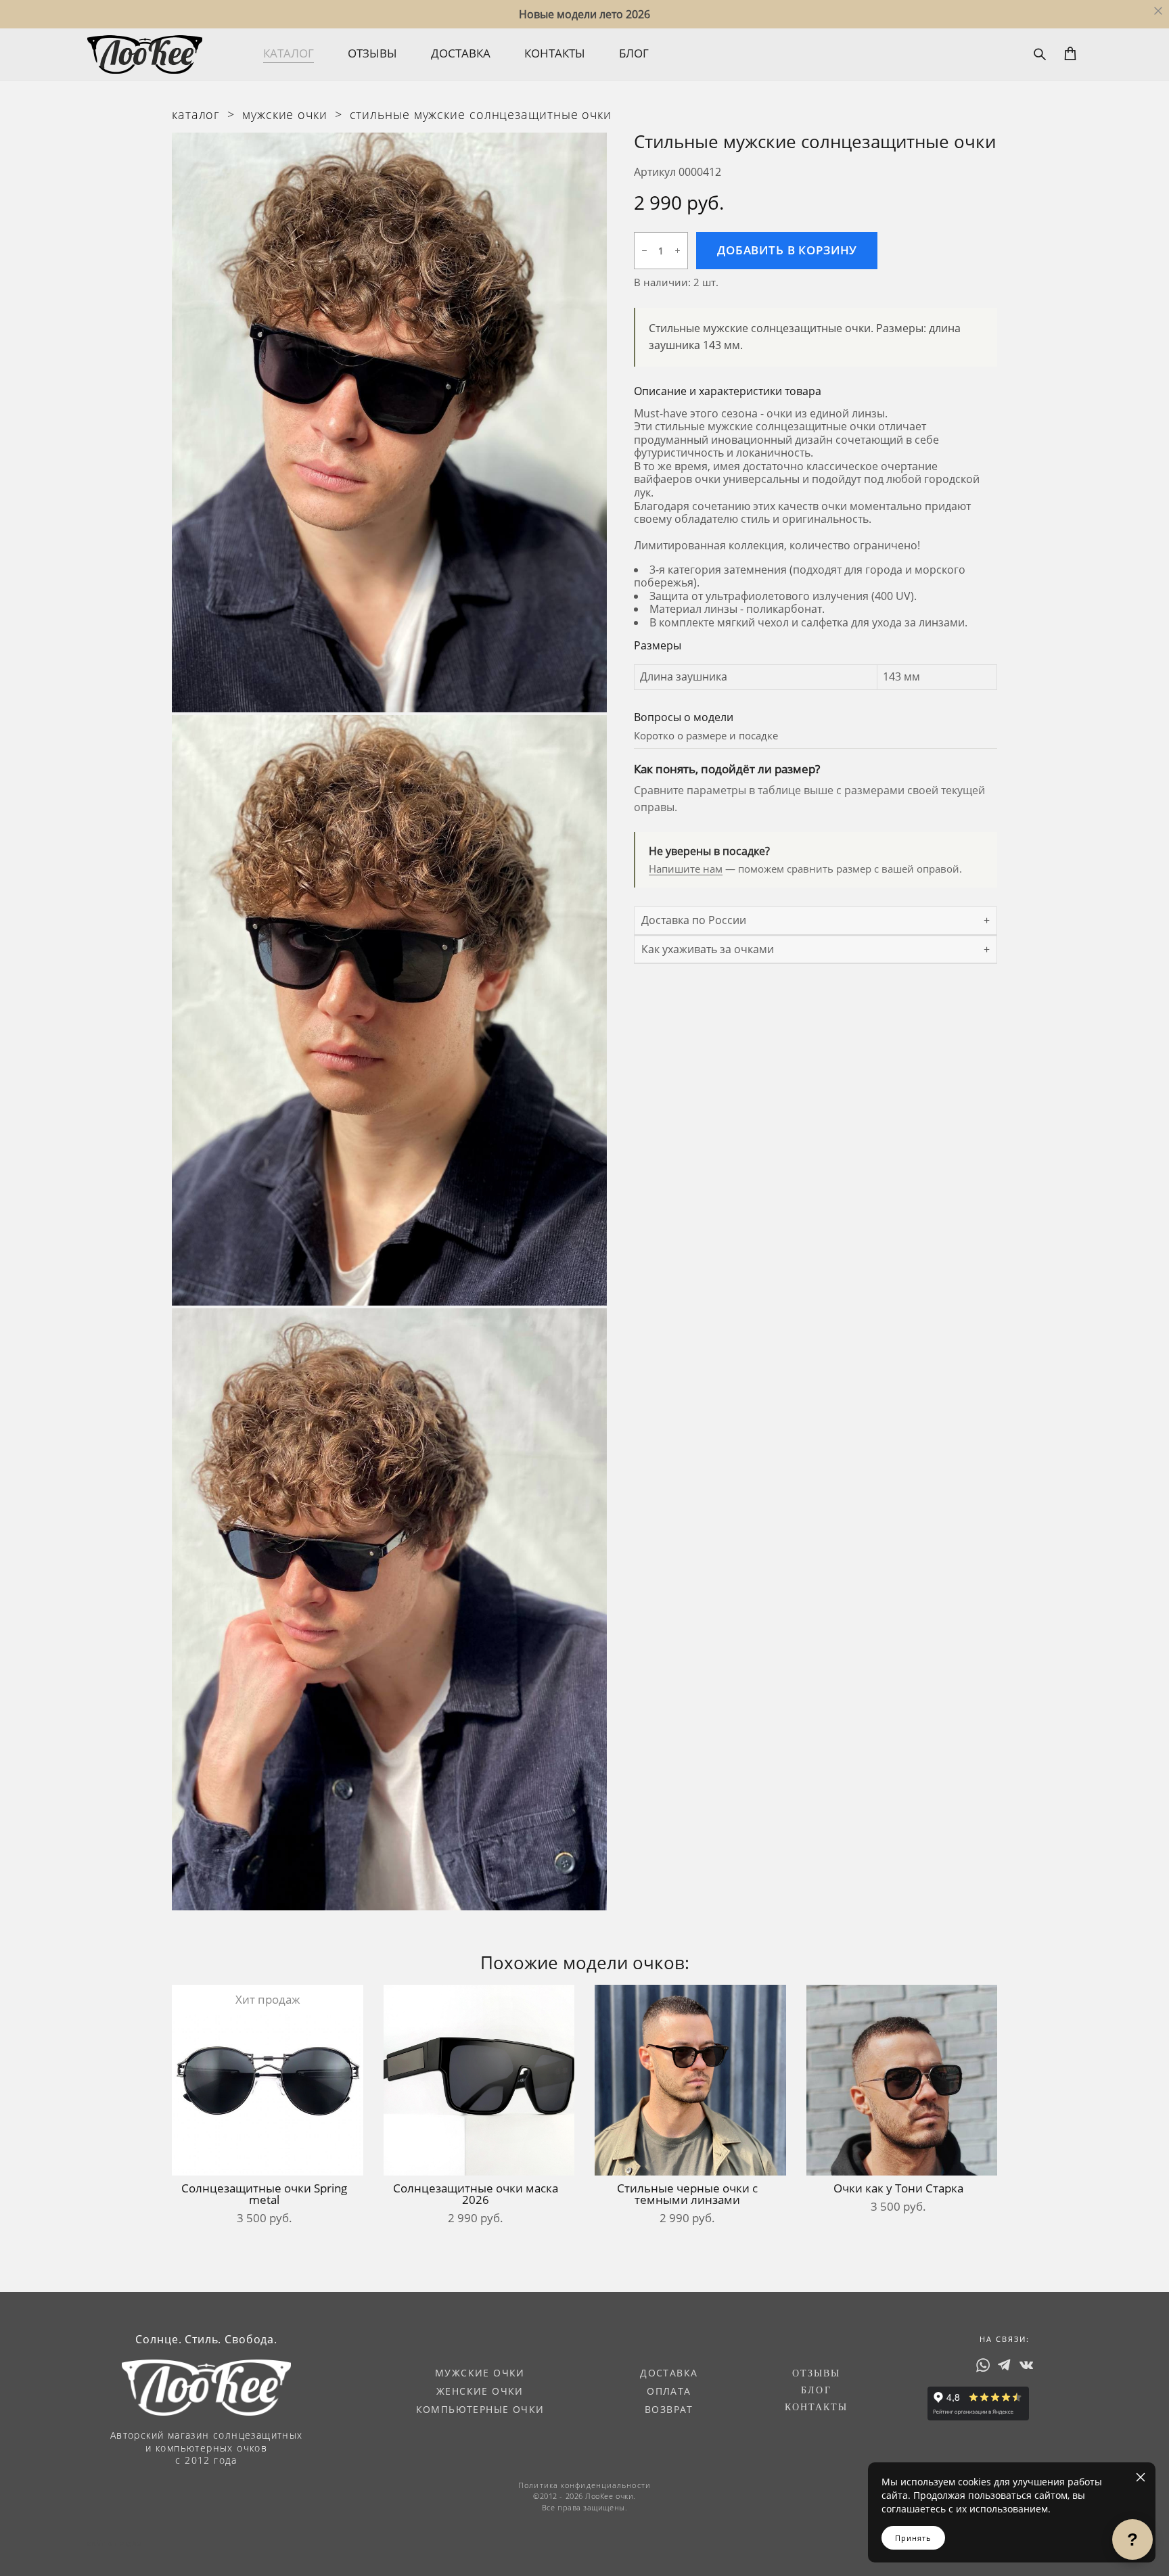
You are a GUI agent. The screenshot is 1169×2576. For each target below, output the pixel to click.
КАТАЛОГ (289, 53)
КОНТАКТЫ (555, 53)
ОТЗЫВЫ (372, 53)
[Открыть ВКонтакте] (1026, 2365)
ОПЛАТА (669, 2391)
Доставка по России (694, 920)
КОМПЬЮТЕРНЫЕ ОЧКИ (480, 2409)
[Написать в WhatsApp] (983, 2365)
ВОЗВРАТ (669, 2409)
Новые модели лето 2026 (584, 14)
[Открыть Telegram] (1005, 2365)
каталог (196, 114)
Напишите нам (686, 869)
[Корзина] (1071, 53)
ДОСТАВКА (461, 53)
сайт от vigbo (114, 2544)
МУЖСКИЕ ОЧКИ (480, 2373)
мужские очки (285, 114)
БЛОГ (634, 53)
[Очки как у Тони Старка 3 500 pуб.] (902, 2080)
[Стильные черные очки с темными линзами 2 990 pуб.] (690, 2080)
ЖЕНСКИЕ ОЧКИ (480, 2391)
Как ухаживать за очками (708, 949)
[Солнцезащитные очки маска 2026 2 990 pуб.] (479, 2080)
